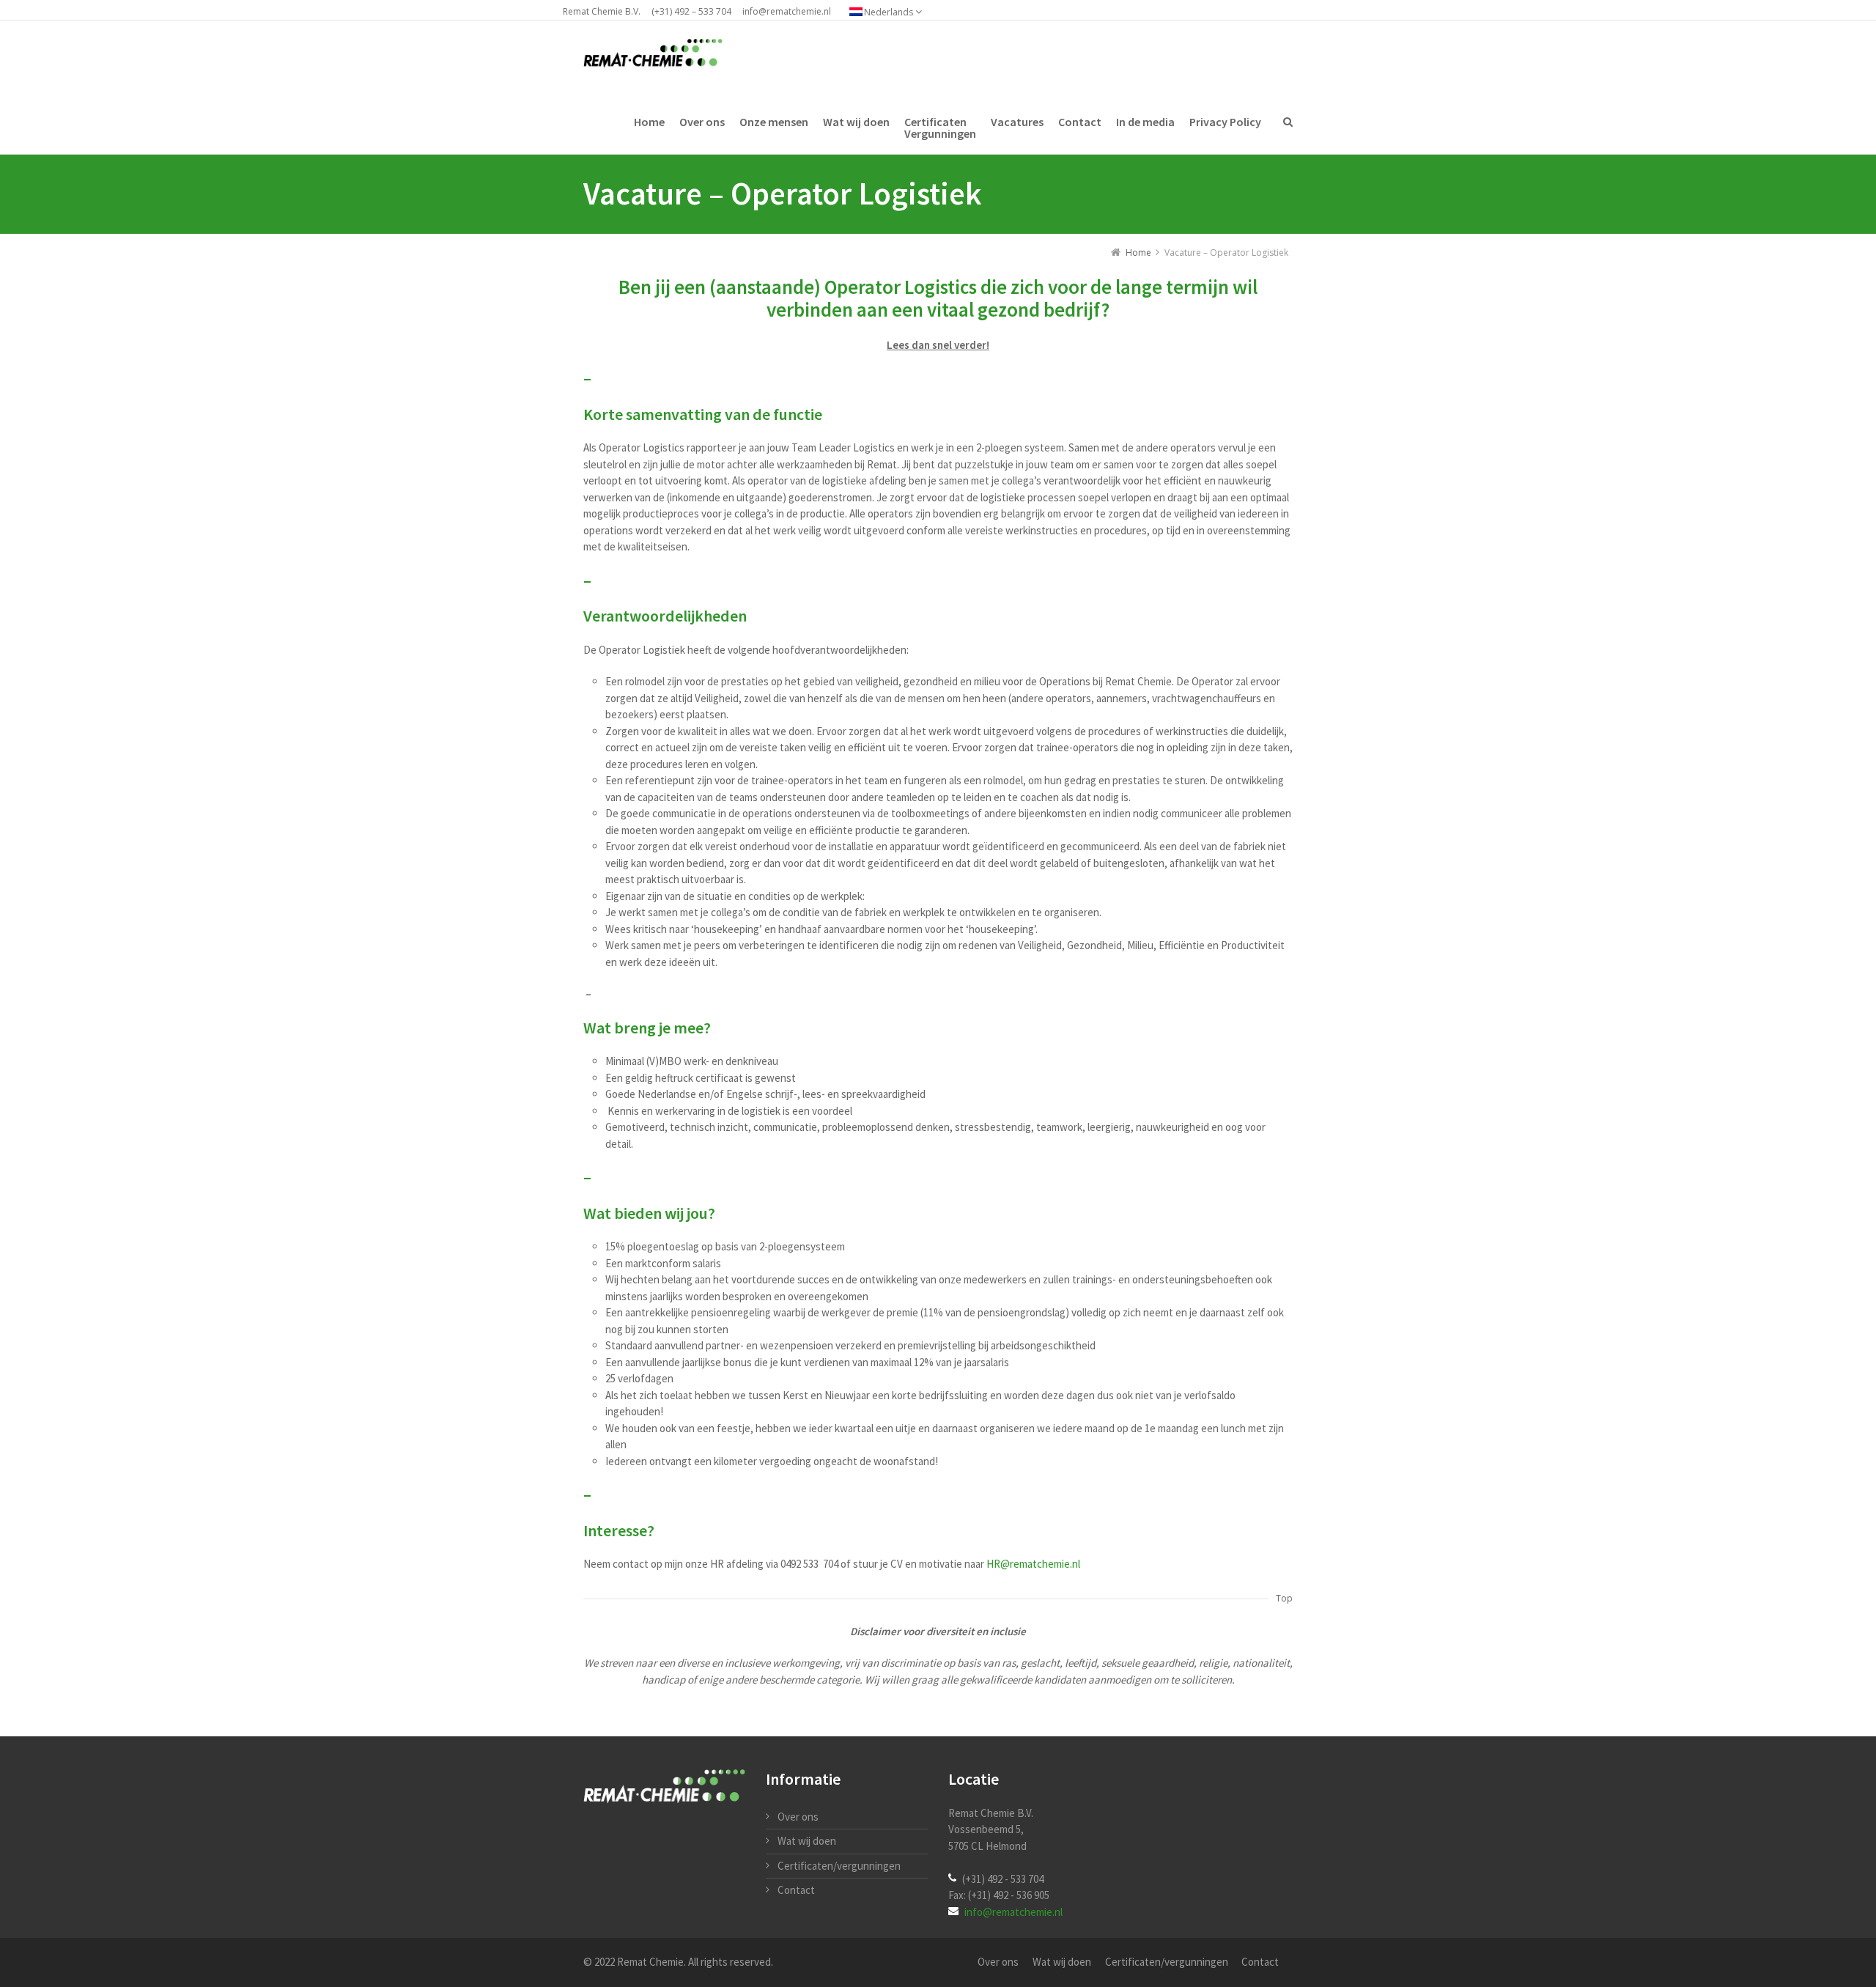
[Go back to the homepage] (653, 54)
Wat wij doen (807, 1841)
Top (1284, 1598)
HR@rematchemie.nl (1033, 1564)
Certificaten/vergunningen (839, 1866)
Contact (796, 1890)
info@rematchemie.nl (787, 11)
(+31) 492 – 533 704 (691, 11)
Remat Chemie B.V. (602, 11)
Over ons (798, 1817)
